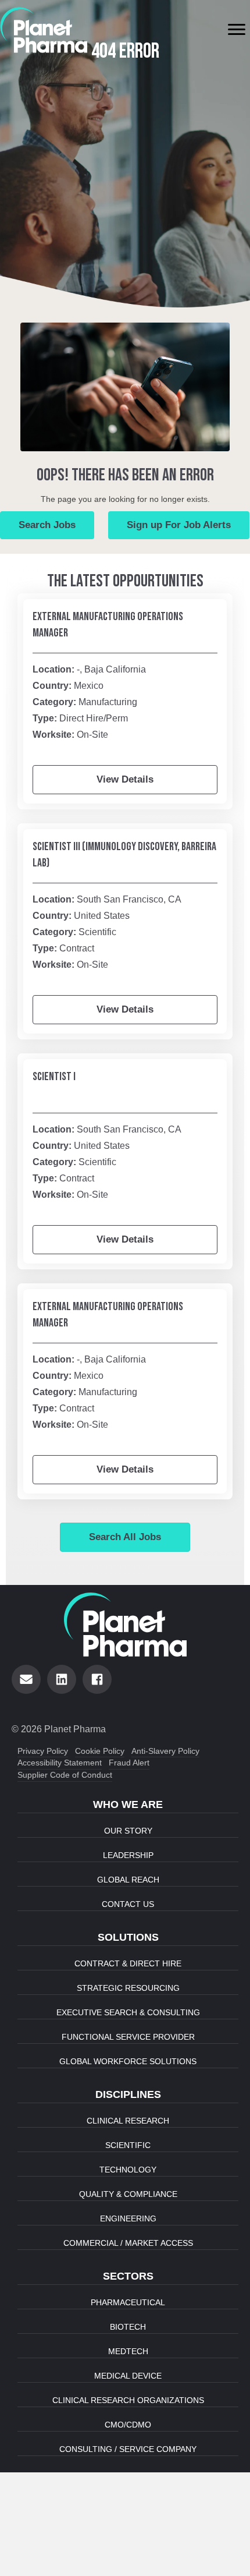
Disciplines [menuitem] (128, 2094)
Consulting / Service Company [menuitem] (128, 2449)
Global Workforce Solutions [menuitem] (128, 2061)
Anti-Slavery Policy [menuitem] (165, 1751)
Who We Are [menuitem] (128, 1804)
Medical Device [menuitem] (128, 2376)
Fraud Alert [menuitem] (129, 1763)
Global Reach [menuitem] (128, 1880)
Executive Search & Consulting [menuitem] (128, 2012)
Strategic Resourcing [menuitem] (128, 1988)
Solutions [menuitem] (128, 1937)
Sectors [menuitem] (128, 2276)
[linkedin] (62, 1679)
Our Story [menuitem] (128, 1831)
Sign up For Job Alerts (179, 525)
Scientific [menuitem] (128, 2145)
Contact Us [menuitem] (128, 1904)
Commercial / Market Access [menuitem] (128, 2243)
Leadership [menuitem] (128, 1855)
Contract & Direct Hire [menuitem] (128, 1963)
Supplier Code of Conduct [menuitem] (65, 1775)
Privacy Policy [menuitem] (43, 1751)
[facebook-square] (97, 1679)
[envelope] (26, 1679)
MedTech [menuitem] (128, 2351)
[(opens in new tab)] (44, 29)
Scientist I (54, 1077)
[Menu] (237, 30)
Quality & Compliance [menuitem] (128, 2194)
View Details (125, 779)
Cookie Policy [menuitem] (100, 1751)
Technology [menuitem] (128, 2170)
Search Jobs (47, 525)
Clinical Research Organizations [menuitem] (128, 2400)
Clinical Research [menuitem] (128, 2121)
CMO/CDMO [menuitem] (128, 2425)
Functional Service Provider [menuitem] (128, 2037)
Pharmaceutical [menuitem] (128, 2302)
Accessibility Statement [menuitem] (60, 1763)
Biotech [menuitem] (128, 2327)
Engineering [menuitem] (128, 2218)
